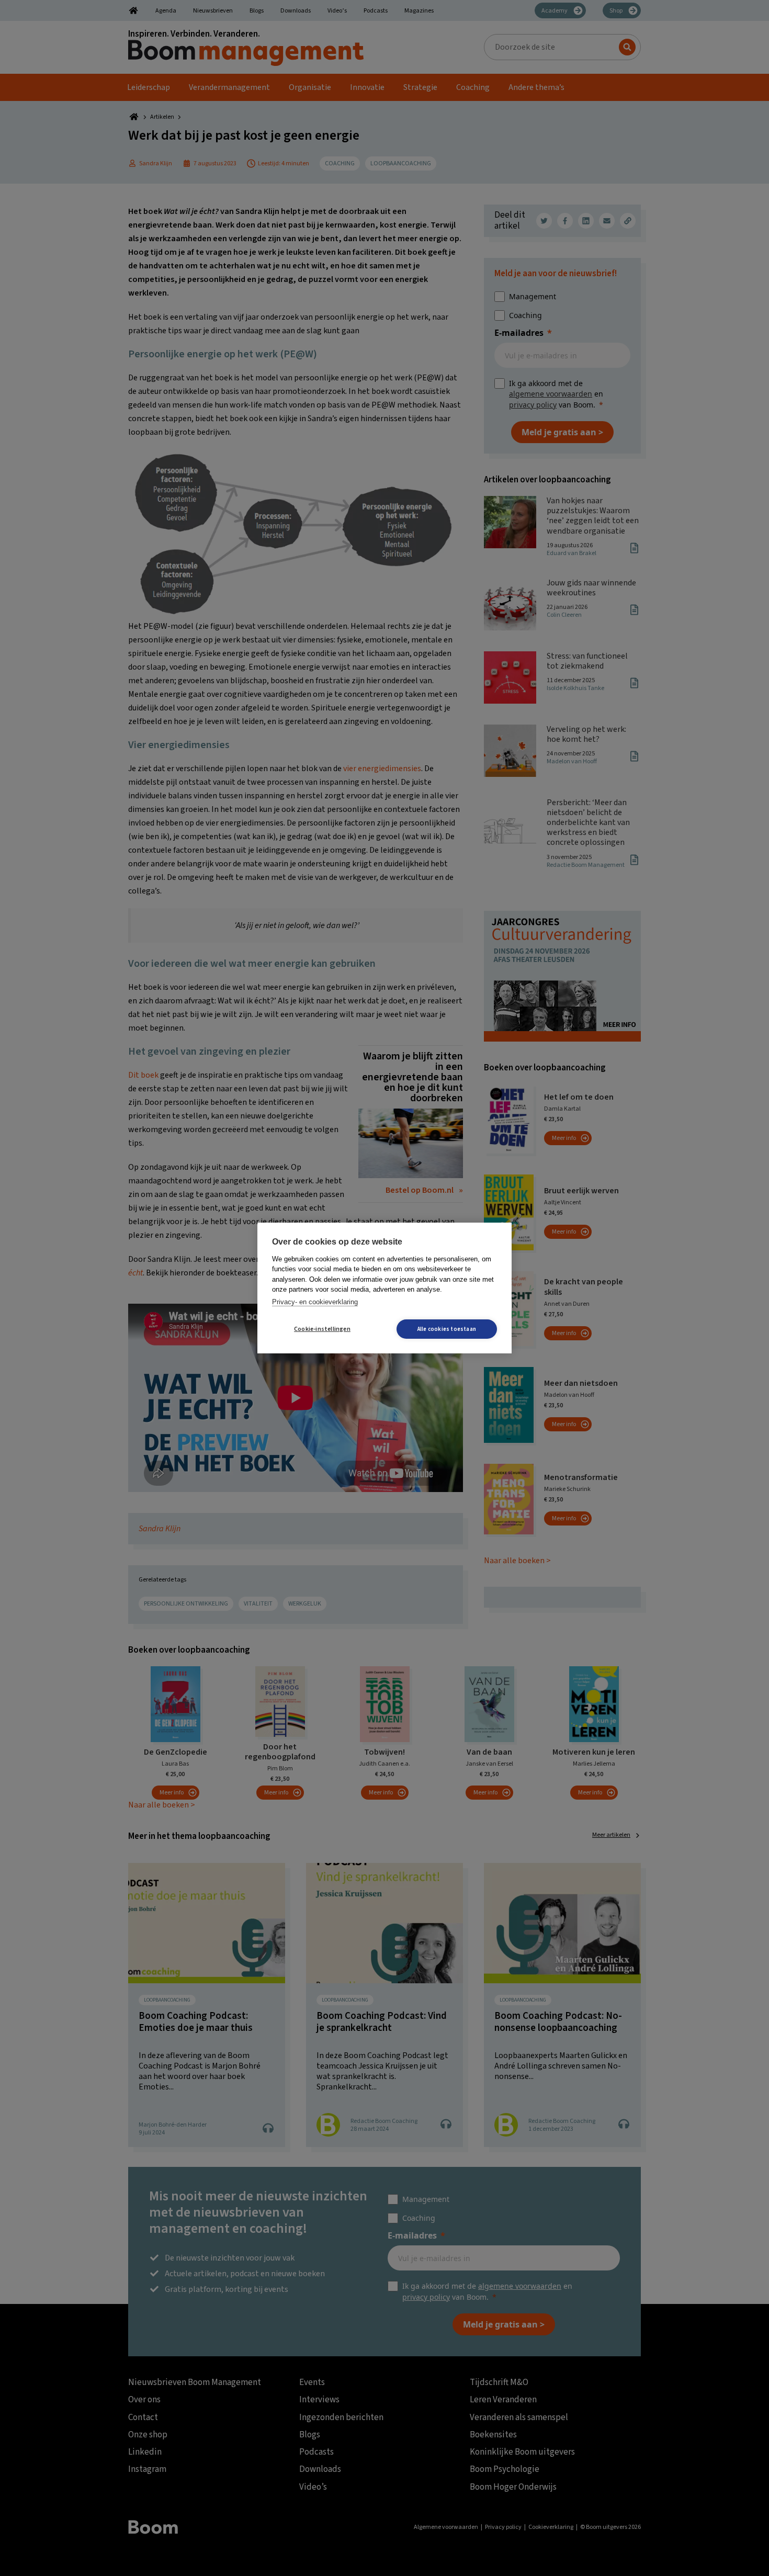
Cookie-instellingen (322, 1329)
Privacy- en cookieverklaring (315, 1302)
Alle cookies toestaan (447, 1329)
